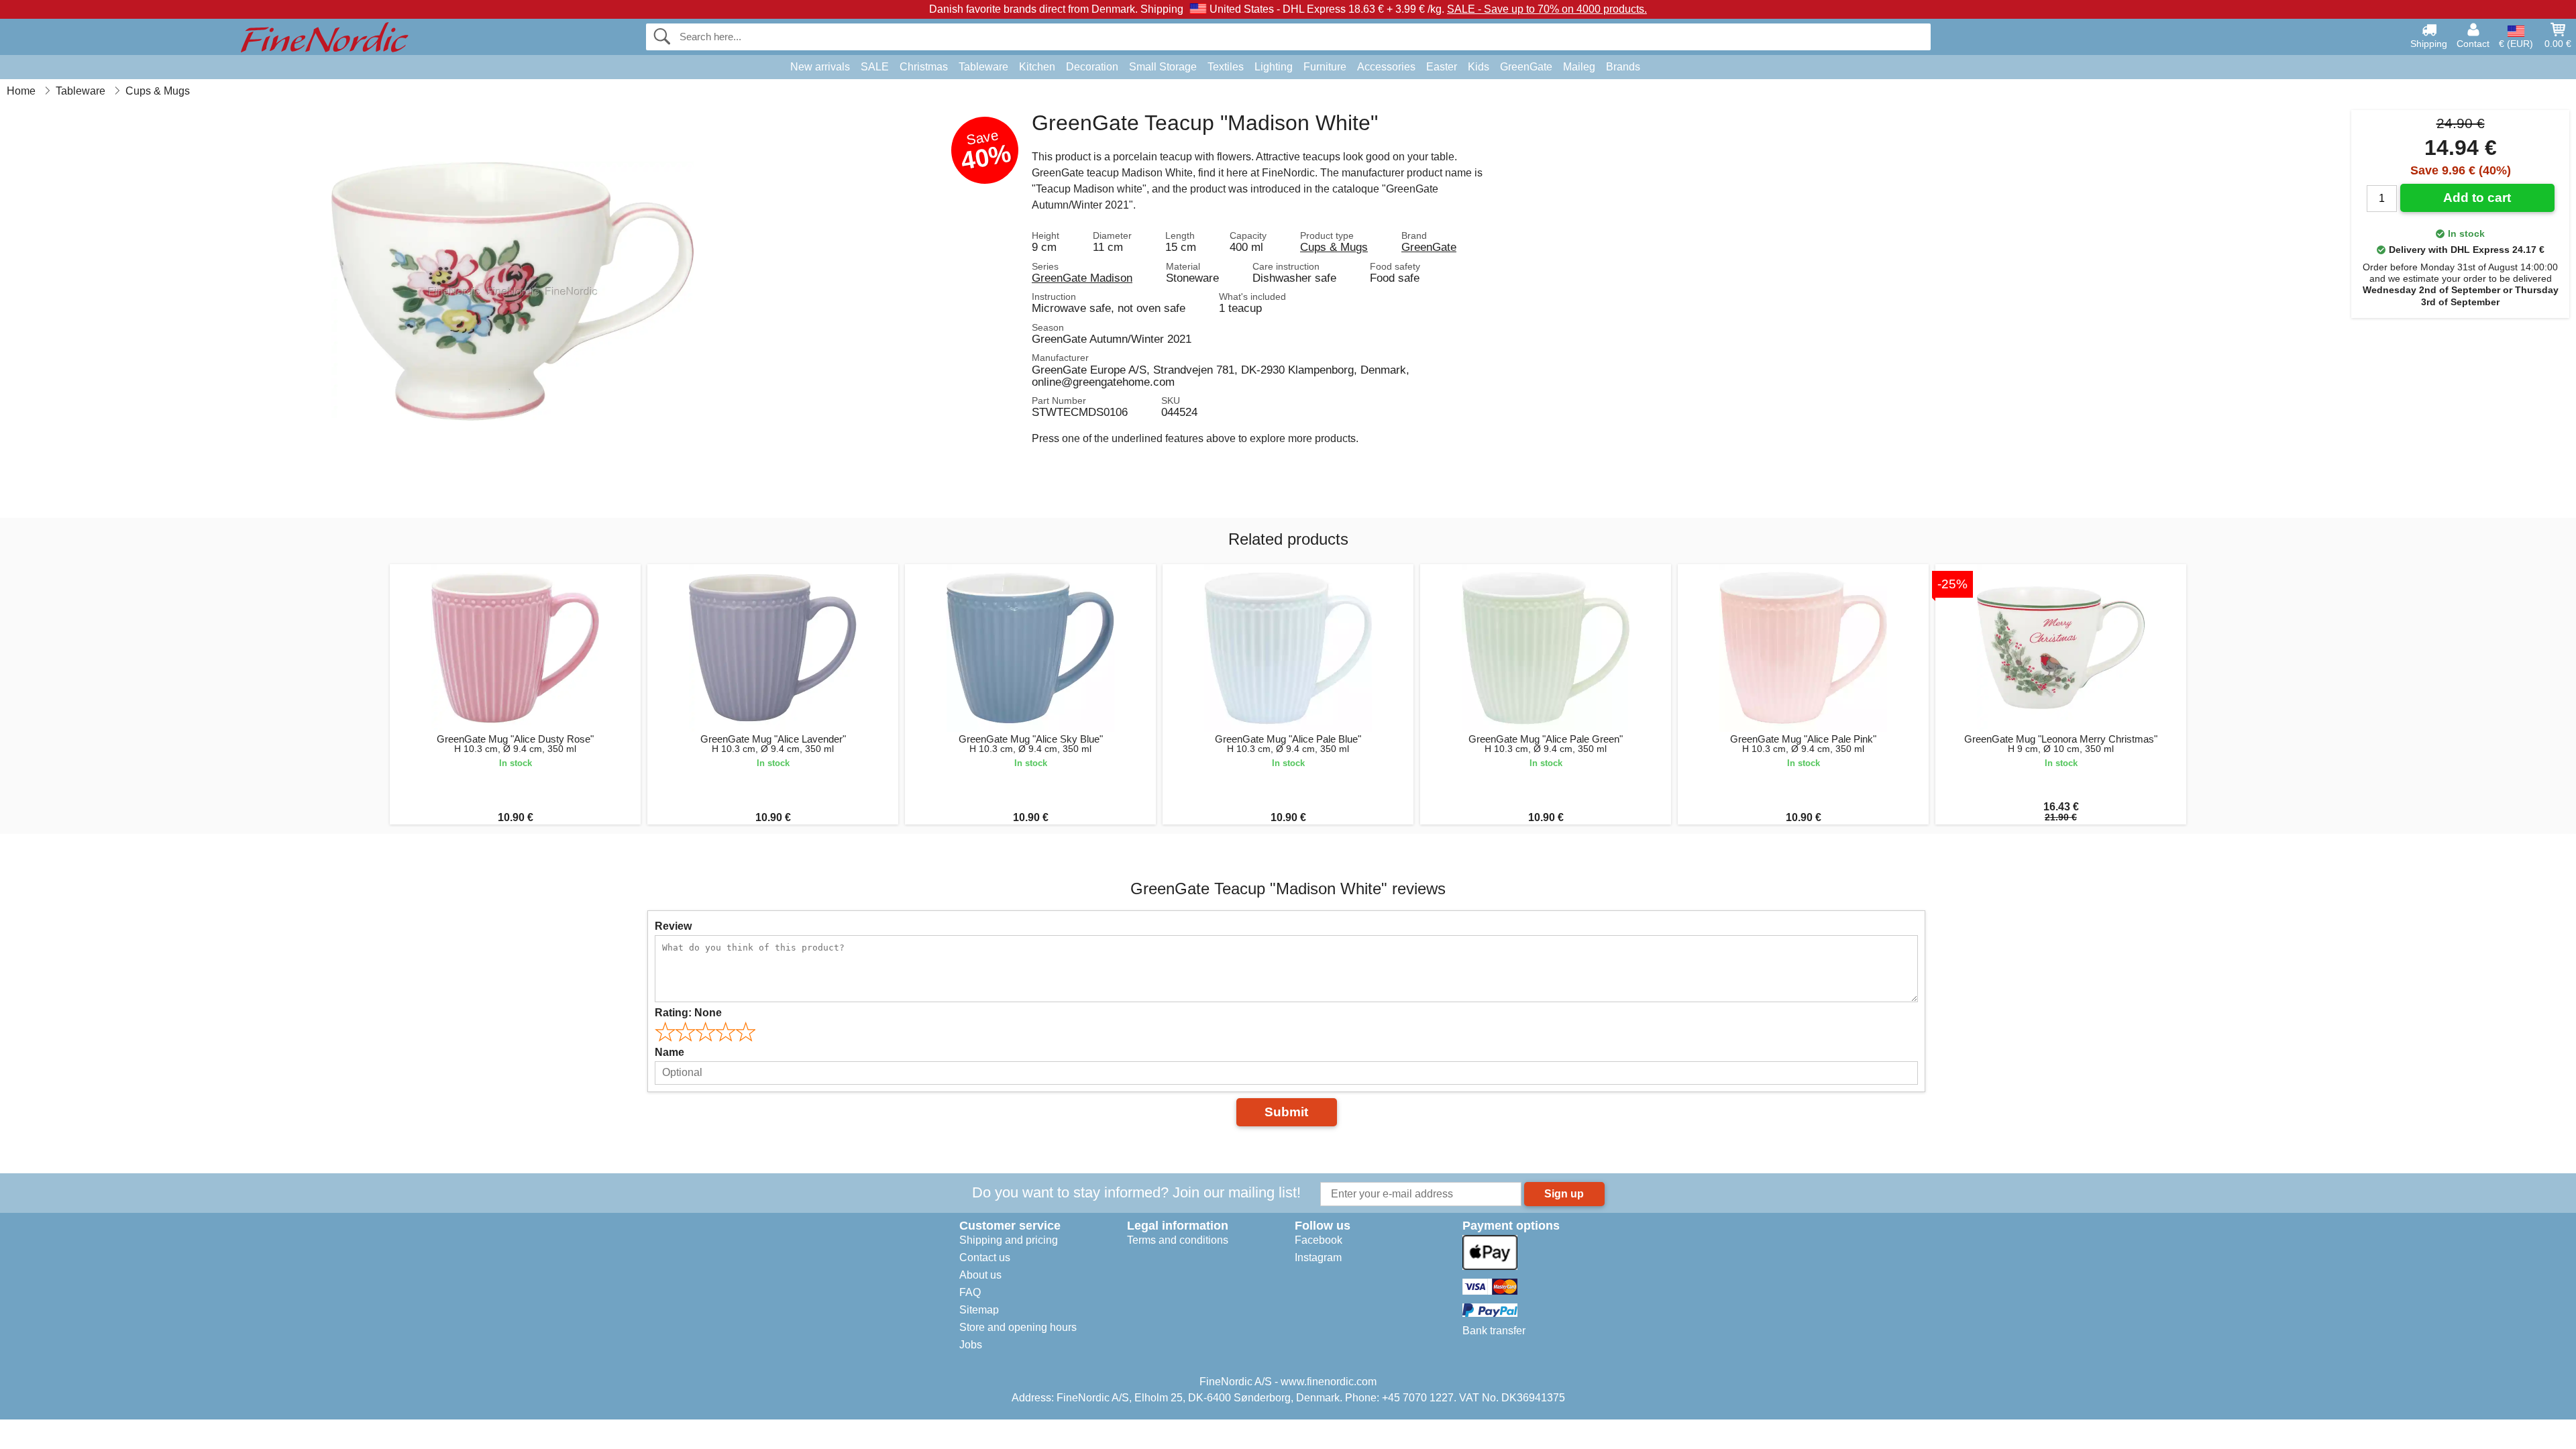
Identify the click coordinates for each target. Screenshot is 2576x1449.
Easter (1442, 67)
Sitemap (979, 1310)
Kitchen (1037, 67)
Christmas (924, 67)
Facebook (1319, 1240)
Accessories (1386, 67)
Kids (1479, 67)
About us (980, 1275)
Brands (1623, 67)
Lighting (1274, 67)
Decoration (1092, 67)
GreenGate (1526, 67)
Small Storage (1163, 67)
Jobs (971, 1345)
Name (669, 1052)
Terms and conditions (1178, 1240)
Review (673, 926)
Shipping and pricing (1009, 1240)
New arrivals (820, 67)
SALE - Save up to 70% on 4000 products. (1547, 9)
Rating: (688, 1013)
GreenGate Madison (1082, 278)
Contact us (985, 1257)
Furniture (1325, 67)
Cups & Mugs (1334, 247)
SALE (875, 67)
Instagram (1318, 1257)
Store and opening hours (1018, 1327)
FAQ (970, 1292)
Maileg (1579, 67)
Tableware (983, 67)
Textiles (1226, 67)
